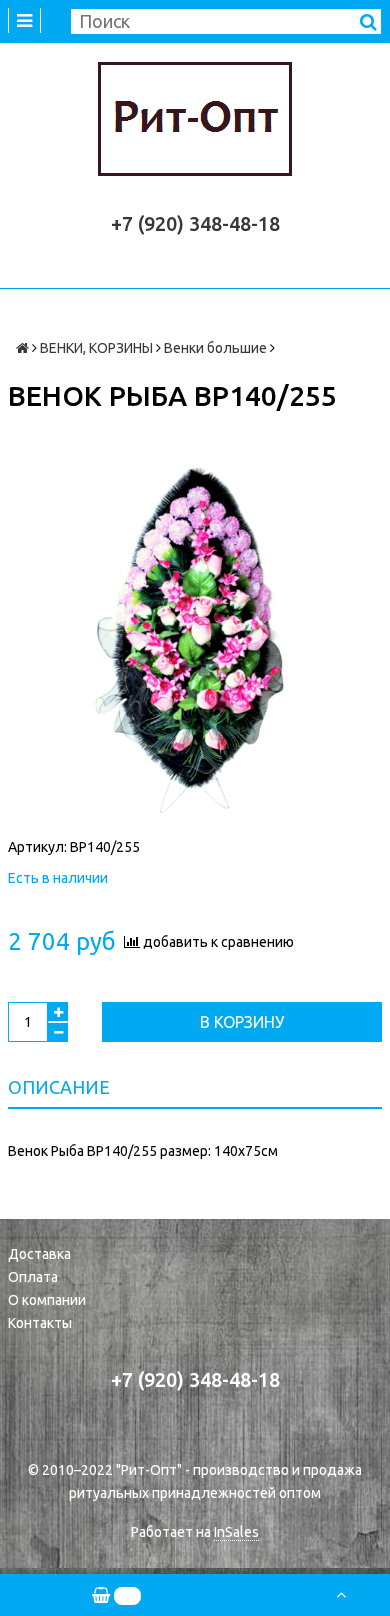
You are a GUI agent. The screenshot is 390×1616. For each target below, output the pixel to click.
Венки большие (215, 348)
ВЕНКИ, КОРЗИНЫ (96, 348)
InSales (236, 1532)
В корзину (242, 1022)
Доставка (39, 1254)
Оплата (33, 1277)
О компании (47, 1300)
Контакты (40, 1323)
